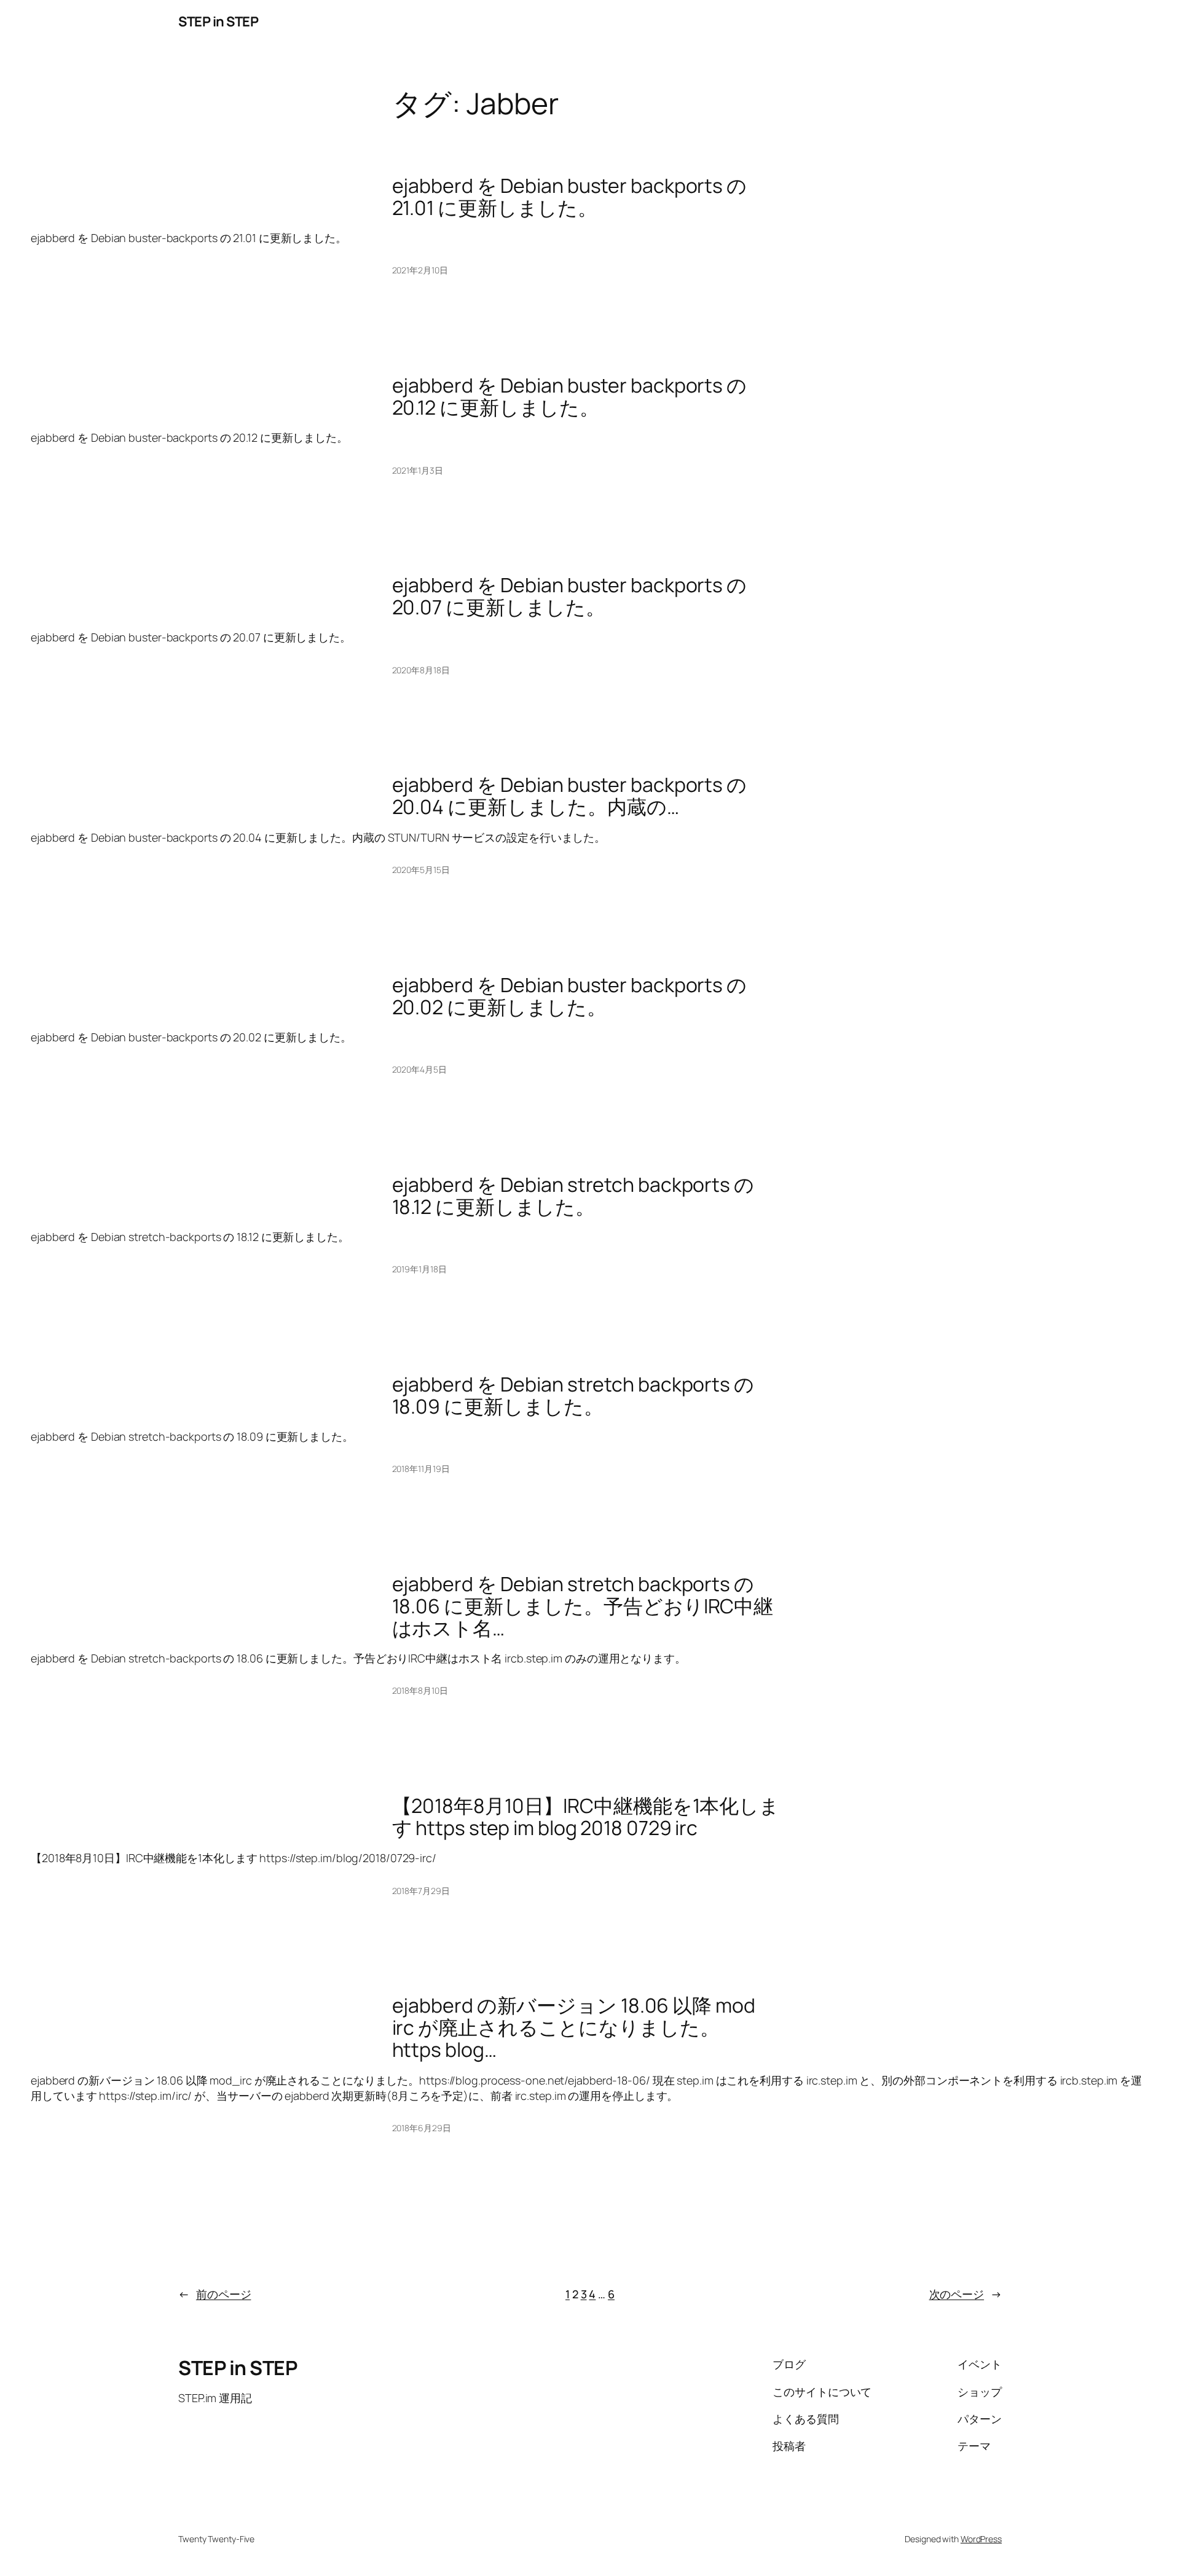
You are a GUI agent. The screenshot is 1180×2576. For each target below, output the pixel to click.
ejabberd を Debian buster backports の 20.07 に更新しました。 (569, 596)
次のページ (966, 2294)
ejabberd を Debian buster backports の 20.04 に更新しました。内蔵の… (569, 796)
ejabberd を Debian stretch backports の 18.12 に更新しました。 (573, 1196)
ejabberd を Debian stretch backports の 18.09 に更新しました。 (573, 1395)
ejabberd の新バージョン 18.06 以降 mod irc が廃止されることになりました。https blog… (574, 2027)
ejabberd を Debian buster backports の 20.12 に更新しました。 (569, 396)
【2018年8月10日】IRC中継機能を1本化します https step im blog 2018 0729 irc (586, 1817)
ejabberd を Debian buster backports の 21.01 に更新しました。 (569, 197)
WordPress (981, 2539)
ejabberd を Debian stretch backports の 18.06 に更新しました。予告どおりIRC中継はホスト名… (583, 1606)
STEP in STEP (218, 22)
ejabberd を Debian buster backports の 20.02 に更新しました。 (569, 996)
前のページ (214, 2294)
